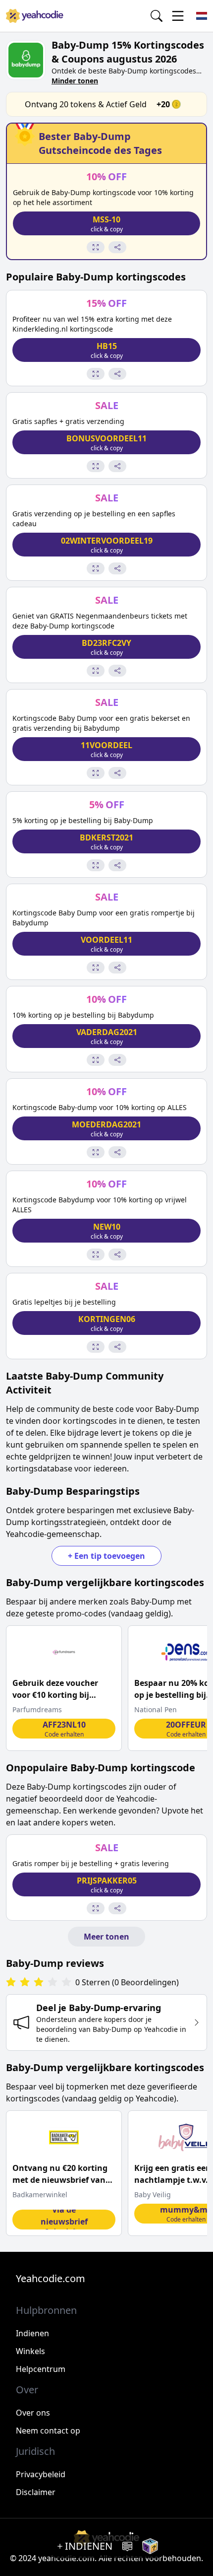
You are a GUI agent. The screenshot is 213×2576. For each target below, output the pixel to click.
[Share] (117, 247)
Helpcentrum (41, 2369)
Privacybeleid (41, 2474)
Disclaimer (36, 2492)
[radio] (11, 1983)
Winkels (30, 2351)
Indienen (32, 2333)
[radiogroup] (39, 1983)
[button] (106, 223)
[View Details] (96, 247)
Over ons (33, 2413)
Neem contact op (48, 2431)
